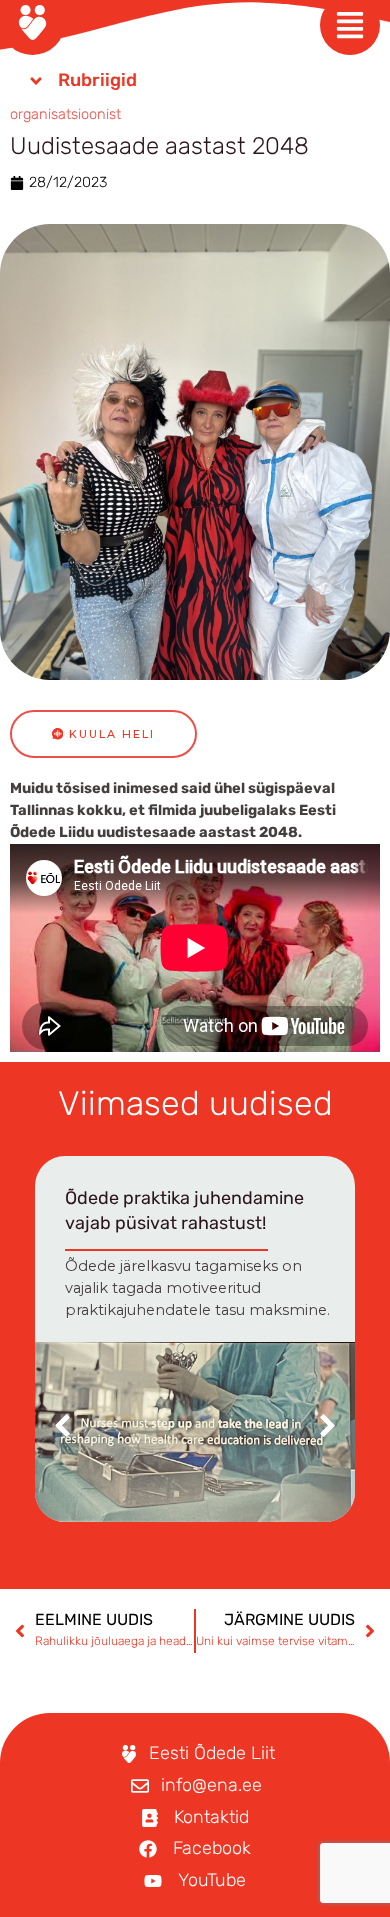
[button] (327, 1425)
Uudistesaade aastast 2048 (159, 146)
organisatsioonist (65, 114)
